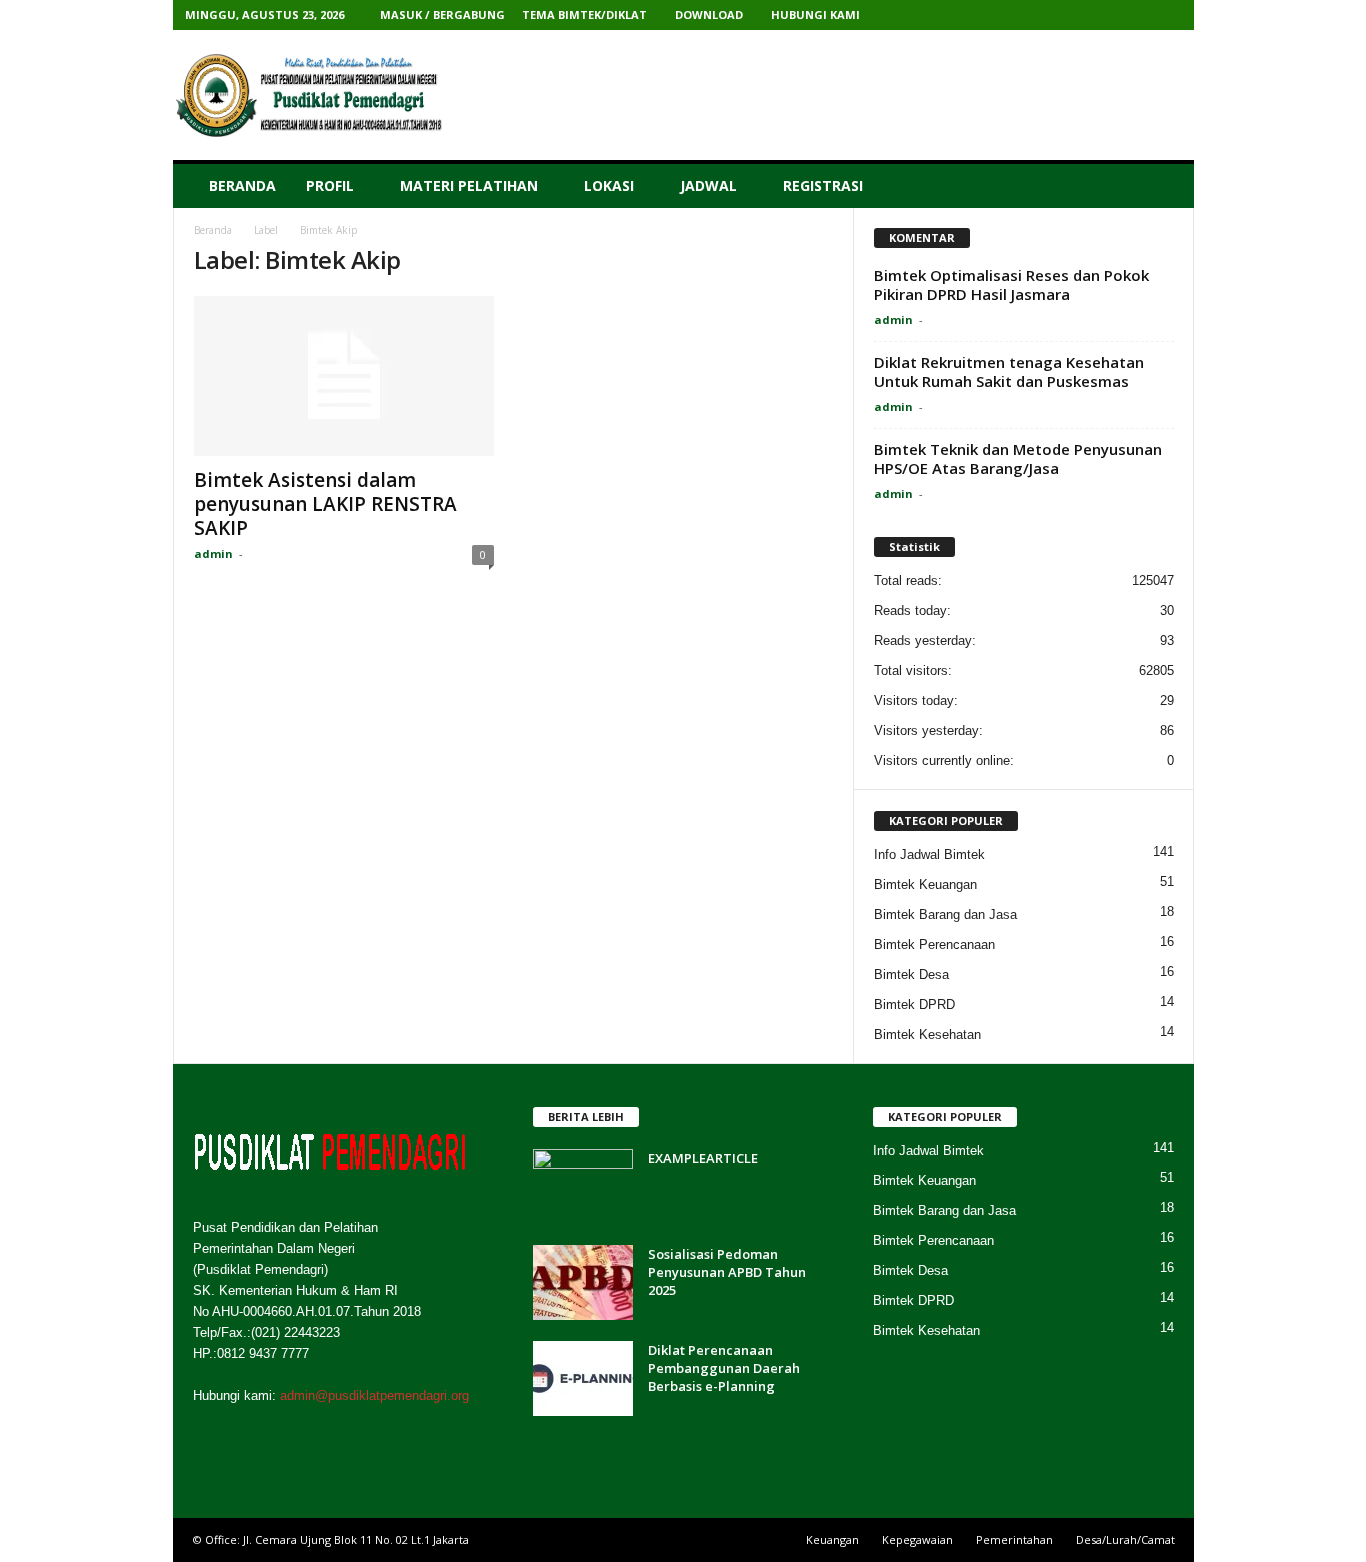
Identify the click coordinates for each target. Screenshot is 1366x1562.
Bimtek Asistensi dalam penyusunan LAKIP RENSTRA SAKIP (325, 504)
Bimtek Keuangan (925, 884)
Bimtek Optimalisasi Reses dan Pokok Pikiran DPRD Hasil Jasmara (1011, 284)
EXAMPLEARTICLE (703, 1158)
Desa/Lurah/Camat (1125, 1539)
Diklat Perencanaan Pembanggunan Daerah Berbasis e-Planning (724, 1368)
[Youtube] (1167, 14)
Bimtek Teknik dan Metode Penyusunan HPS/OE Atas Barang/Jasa (1018, 458)
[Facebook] (1043, 14)
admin (213, 553)
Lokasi (609, 185)
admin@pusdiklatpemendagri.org (374, 1395)
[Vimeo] (1105, 14)
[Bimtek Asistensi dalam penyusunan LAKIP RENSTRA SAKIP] (344, 376)
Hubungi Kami (815, 14)
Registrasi (823, 185)
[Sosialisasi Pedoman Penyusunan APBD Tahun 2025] (583, 1282)
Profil (330, 185)
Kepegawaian (917, 1539)
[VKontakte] (1136, 14)
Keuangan (832, 1539)
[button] (1164, 186)
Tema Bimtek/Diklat (584, 14)
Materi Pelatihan (469, 185)
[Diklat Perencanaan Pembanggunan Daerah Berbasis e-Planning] (583, 1378)
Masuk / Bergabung (442, 14)
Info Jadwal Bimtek (929, 854)
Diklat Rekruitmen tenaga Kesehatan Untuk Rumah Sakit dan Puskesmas (1009, 371)
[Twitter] (1074, 14)
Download (709, 14)
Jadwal (708, 185)
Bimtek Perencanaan (934, 944)
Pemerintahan (1014, 1539)
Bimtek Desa (911, 974)
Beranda (242, 185)
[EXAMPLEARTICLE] (583, 1186)
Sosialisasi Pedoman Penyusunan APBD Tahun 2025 (727, 1272)
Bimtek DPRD (914, 1004)
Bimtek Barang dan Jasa (945, 914)
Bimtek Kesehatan (927, 1034)
